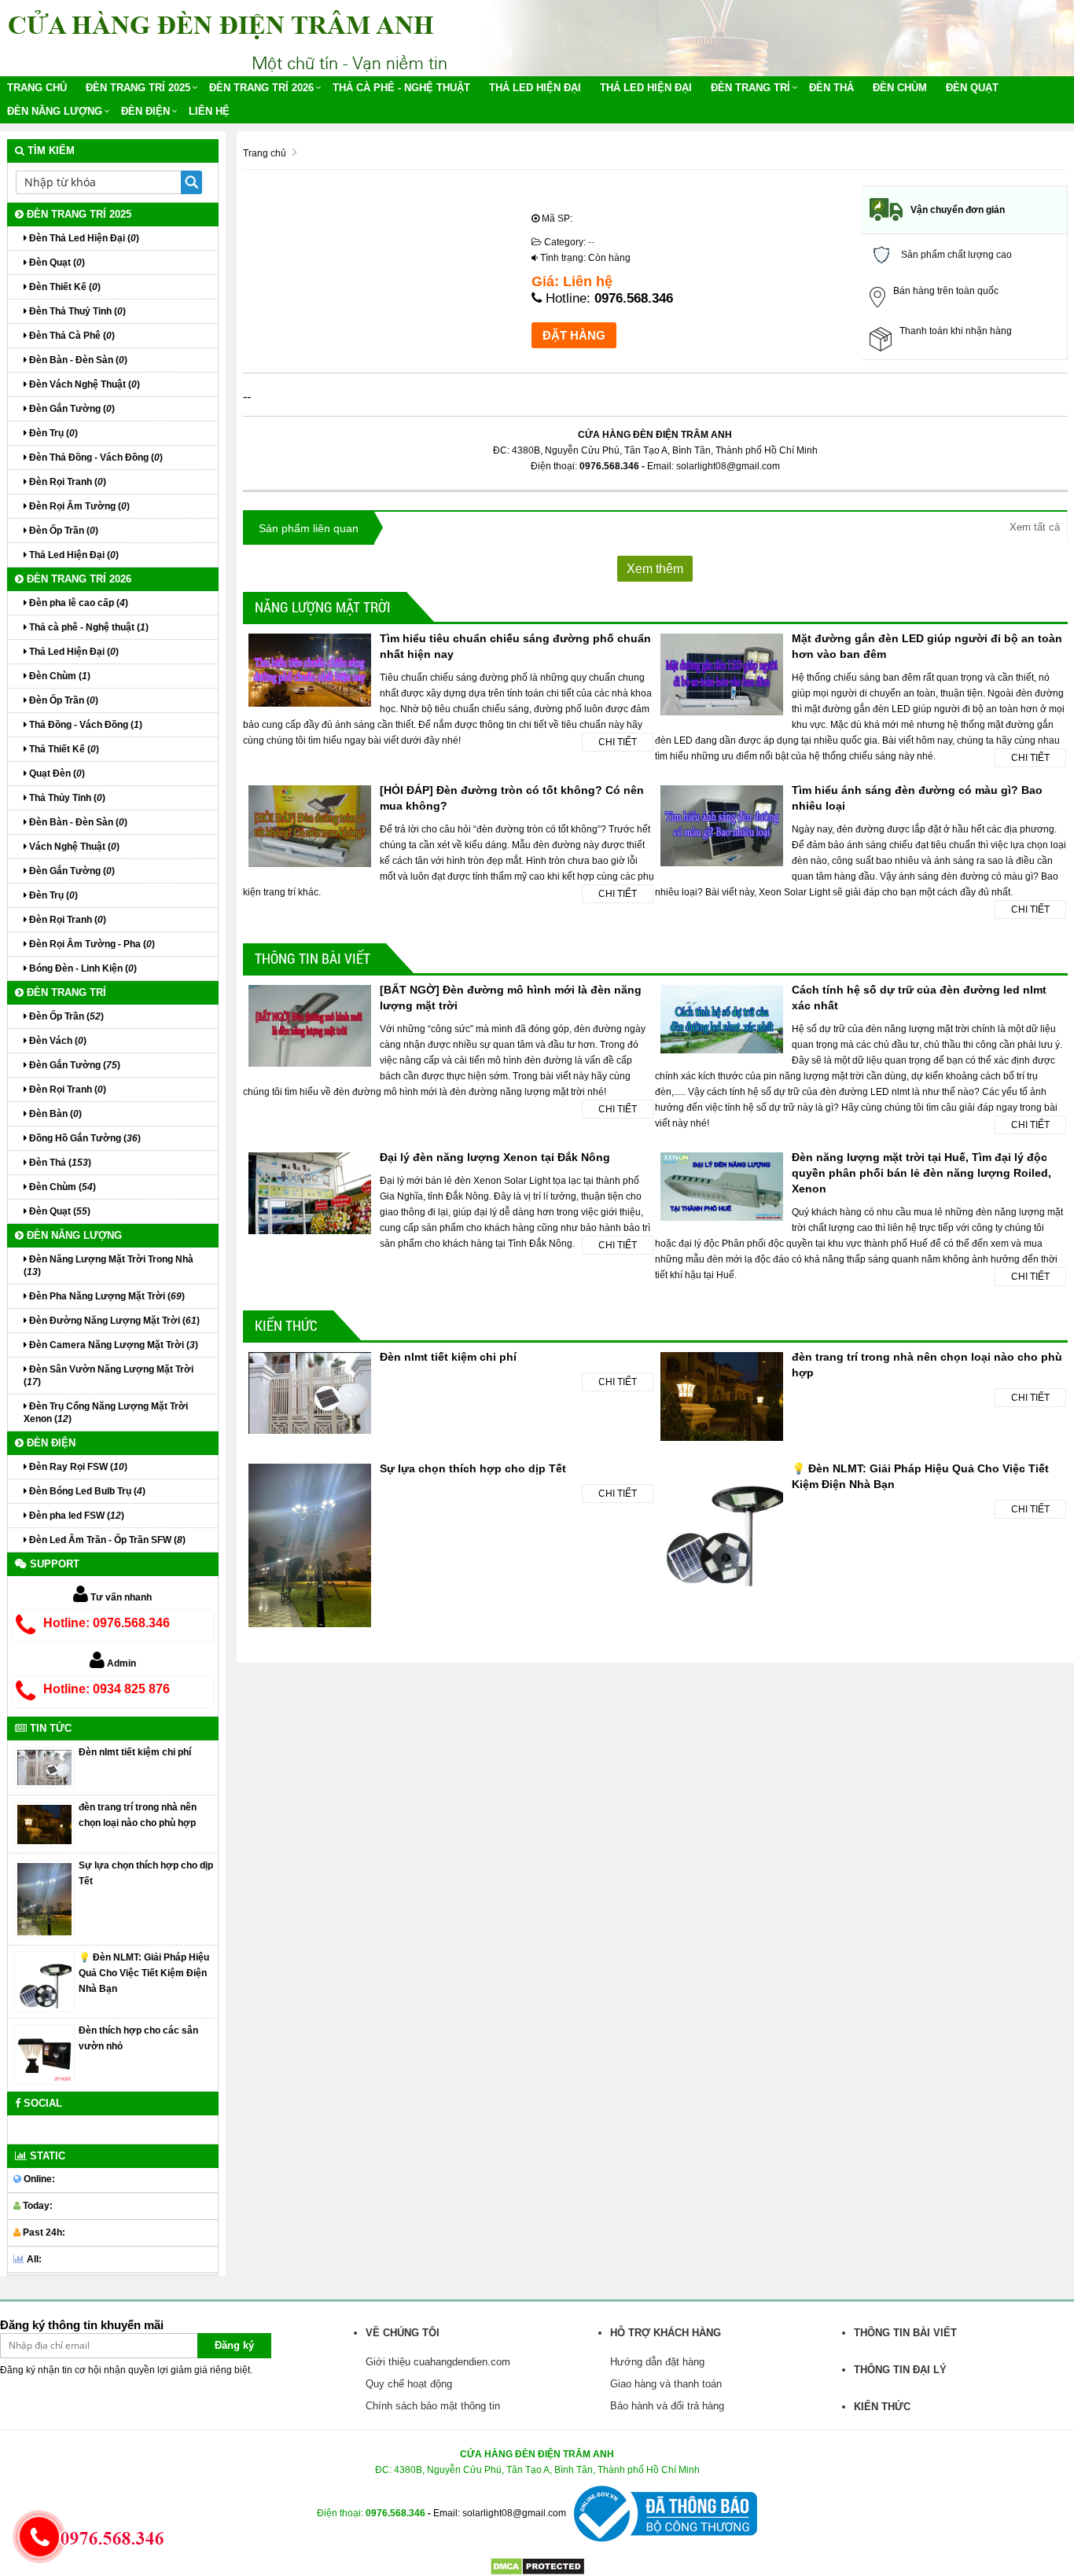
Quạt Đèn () (56, 774)
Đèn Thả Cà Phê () (71, 336)
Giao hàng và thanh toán (666, 2384)
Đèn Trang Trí (750, 88)
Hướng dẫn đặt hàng (657, 2362)
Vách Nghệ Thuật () (73, 847)
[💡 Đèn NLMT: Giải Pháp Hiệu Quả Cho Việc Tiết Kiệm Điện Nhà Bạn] (44, 1981)
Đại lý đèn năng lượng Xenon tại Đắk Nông (495, 1157)
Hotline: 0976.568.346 (107, 1623)
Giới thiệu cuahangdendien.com (438, 2362)
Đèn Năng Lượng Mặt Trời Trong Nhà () (109, 1266)
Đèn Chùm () (59, 676)
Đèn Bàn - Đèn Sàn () (77, 360)
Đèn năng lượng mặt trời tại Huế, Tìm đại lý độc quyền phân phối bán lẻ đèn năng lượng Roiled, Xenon (921, 1173)
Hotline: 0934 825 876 (107, 1689)
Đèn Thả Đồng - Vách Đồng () (95, 458)
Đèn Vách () (57, 1041)
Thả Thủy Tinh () (66, 798)
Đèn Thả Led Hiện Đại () (83, 238)
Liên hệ (209, 111)
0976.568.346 (634, 298)
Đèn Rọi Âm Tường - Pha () (91, 944)
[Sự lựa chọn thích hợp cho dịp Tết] (44, 1898)
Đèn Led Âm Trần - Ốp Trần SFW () (106, 1540)
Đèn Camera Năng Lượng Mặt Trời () (112, 1345)
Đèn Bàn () (54, 1114)
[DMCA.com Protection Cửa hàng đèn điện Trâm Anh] (537, 2566)
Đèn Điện (145, 111)
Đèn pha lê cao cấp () (77, 603)
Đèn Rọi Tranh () (66, 482)
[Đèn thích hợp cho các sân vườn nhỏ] (44, 2054)
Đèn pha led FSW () (75, 1516)
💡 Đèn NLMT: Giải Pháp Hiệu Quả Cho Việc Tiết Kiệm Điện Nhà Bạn (144, 1973)
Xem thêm (655, 569)
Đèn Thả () (59, 1163)
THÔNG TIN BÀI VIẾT (313, 958)
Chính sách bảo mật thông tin (433, 2406)
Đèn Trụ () (52, 433)
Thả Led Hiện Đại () (73, 555)
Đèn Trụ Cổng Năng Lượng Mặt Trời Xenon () (106, 1413)
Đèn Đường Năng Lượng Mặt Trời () (113, 1321)
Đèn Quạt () (56, 263)
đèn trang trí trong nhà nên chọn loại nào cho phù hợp (138, 1815)
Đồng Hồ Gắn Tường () (84, 1138)
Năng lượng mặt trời (323, 607)
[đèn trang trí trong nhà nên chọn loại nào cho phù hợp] (44, 1824)
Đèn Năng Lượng (55, 111)
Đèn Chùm (900, 88)
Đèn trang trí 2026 (261, 88)
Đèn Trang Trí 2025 (138, 88)
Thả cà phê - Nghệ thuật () (88, 627)
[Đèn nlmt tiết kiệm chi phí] (44, 1767)
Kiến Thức (286, 1325)
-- (591, 242)
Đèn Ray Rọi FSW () (77, 1467)
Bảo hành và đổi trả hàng (667, 2406)
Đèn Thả (831, 88)
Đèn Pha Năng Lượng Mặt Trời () (106, 1296)
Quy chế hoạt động (409, 2384)
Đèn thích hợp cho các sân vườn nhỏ (138, 2038)
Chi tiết (618, 742)
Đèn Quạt (972, 88)
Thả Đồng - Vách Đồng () (85, 725)
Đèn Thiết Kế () (64, 287)
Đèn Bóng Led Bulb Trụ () (86, 1491)
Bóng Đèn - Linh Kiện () (82, 968)
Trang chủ (37, 88)
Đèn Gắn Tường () (71, 409)
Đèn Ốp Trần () (63, 531)
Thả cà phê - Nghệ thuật (401, 88)
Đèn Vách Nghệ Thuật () (83, 384)
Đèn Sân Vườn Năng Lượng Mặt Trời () (109, 1376)
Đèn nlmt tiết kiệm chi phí (448, 1357)
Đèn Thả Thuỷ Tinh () (76, 311)
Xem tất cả (1035, 527)
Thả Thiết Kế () (63, 749)
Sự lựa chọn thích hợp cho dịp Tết (473, 1468)
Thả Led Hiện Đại (535, 88)
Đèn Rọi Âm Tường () (78, 506)
